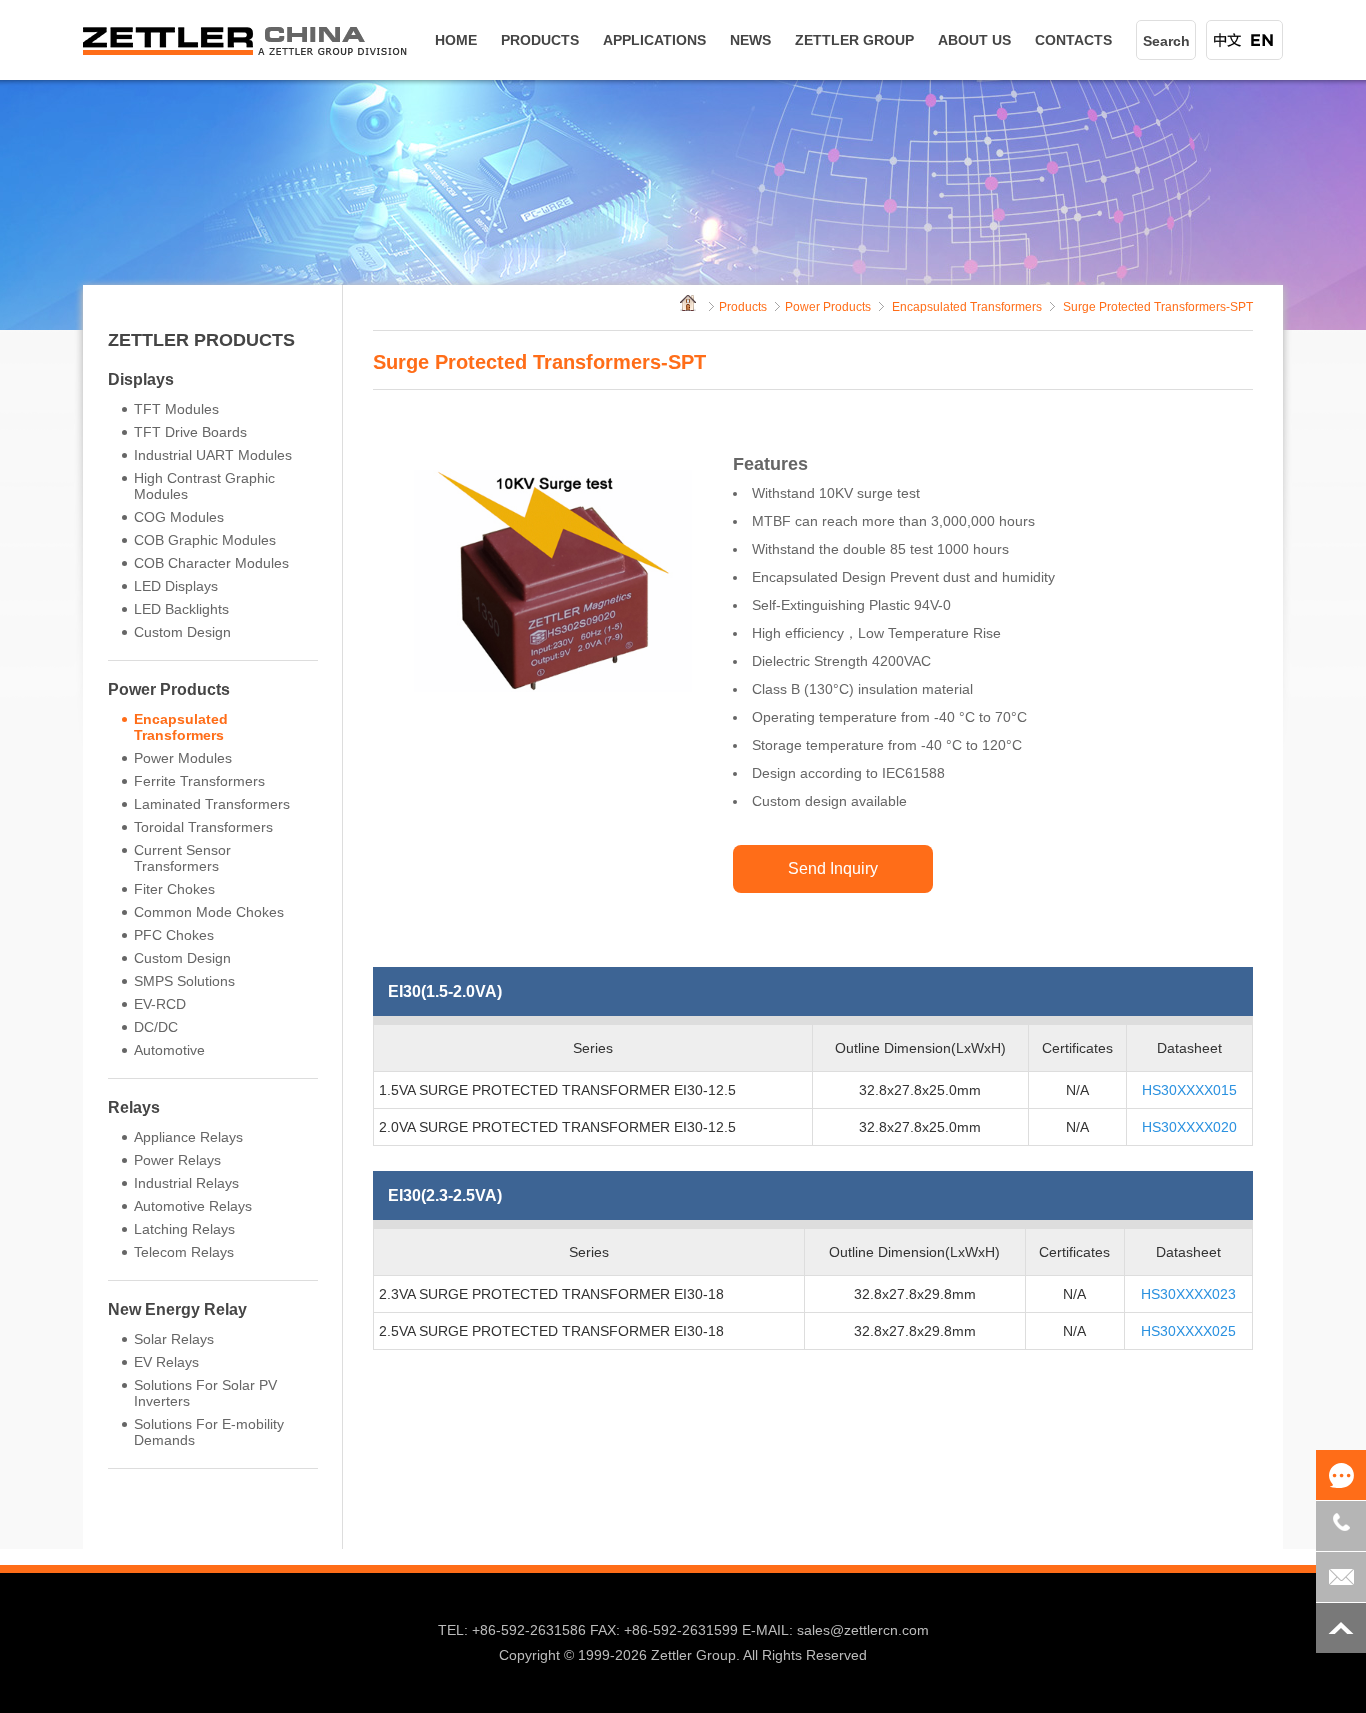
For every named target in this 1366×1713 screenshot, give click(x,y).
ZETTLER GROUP (854, 40)
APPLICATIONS (654, 40)
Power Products (169, 689)
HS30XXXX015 (1189, 1090)
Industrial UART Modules (213, 455)
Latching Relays (184, 1229)
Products (743, 307)
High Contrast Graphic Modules (204, 486)
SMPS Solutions (184, 981)
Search (1166, 41)
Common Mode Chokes (209, 912)
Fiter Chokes (174, 889)
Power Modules (183, 758)
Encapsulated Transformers (181, 727)
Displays (141, 379)
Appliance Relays (188, 1137)
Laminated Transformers (212, 804)
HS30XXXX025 (1188, 1331)
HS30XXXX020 (1189, 1127)
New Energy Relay (177, 1309)
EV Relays (166, 1362)
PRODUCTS (540, 40)
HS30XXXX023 (1188, 1294)
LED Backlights (181, 609)
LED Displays (176, 586)
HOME (456, 40)
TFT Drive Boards (190, 432)
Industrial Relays (186, 1183)
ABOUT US (974, 40)
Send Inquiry (833, 868)
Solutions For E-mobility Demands (209, 1432)
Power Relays (177, 1160)
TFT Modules (176, 409)
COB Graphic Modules (205, 540)
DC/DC (156, 1027)
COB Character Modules (211, 563)
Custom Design (182, 632)
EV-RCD (160, 1004)
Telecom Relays (184, 1252)
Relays (134, 1107)
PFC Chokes (174, 935)
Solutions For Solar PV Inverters (205, 1393)
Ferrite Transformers (199, 781)
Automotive (169, 1050)
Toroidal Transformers (203, 827)
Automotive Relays (193, 1206)
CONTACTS (1073, 40)
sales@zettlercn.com (863, 1630)
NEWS (750, 40)
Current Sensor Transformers (182, 858)
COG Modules (179, 517)
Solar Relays (174, 1339)
